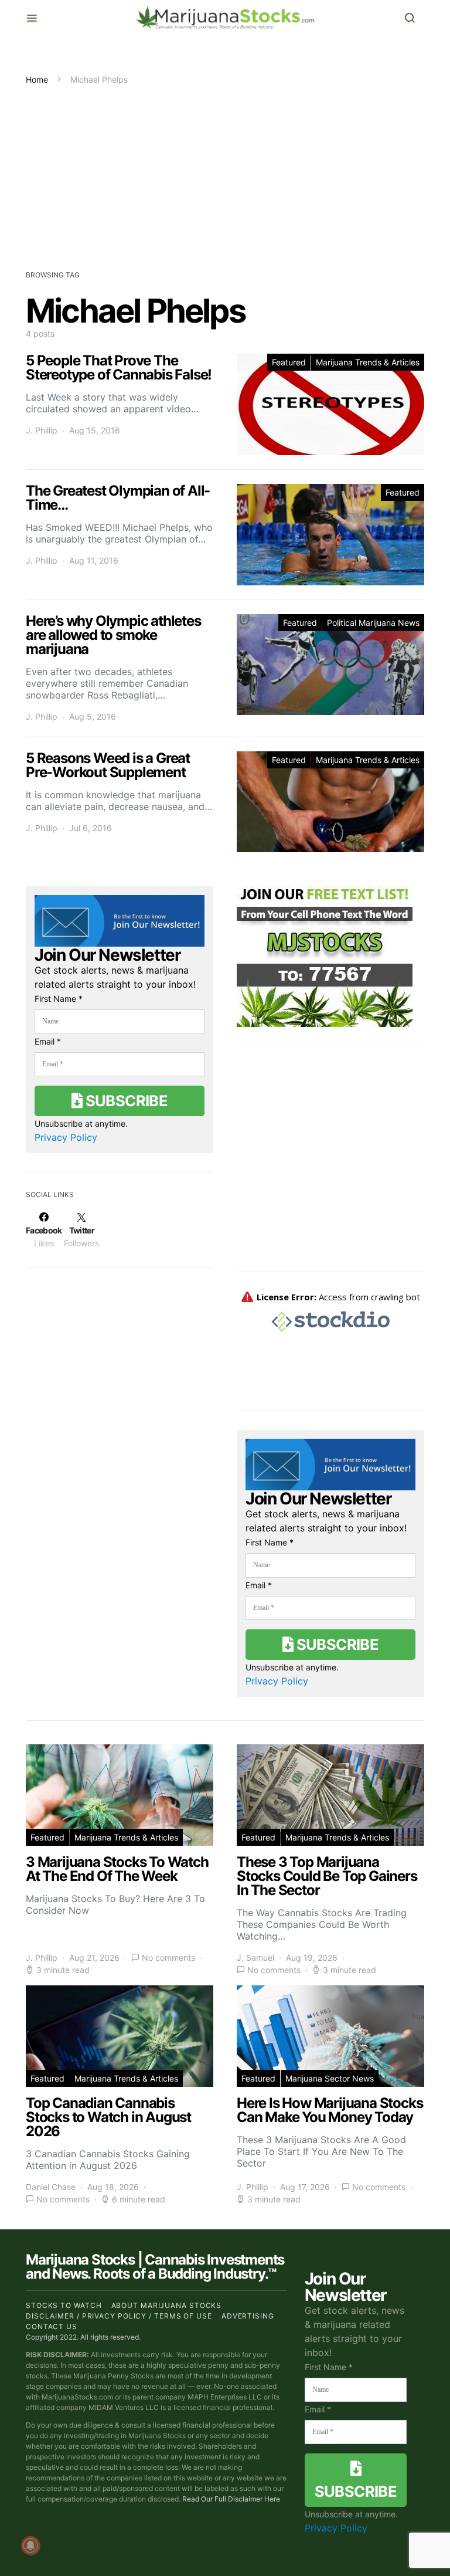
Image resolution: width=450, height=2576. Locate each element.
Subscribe (125, 1101)
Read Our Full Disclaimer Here (231, 2499)
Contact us (52, 2326)
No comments (168, 1958)
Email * (48, 1041)
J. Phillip (42, 430)
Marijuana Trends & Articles (368, 362)
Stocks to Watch (64, 2305)
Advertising (248, 2316)
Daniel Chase (51, 2187)
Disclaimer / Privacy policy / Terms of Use (119, 2316)
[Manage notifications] (30, 2546)
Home (37, 79)
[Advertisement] (225, 174)
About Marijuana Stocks (167, 2305)
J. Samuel (255, 1958)
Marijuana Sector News (330, 2078)
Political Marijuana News (373, 623)
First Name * (59, 999)
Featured (289, 362)
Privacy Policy (66, 1137)
